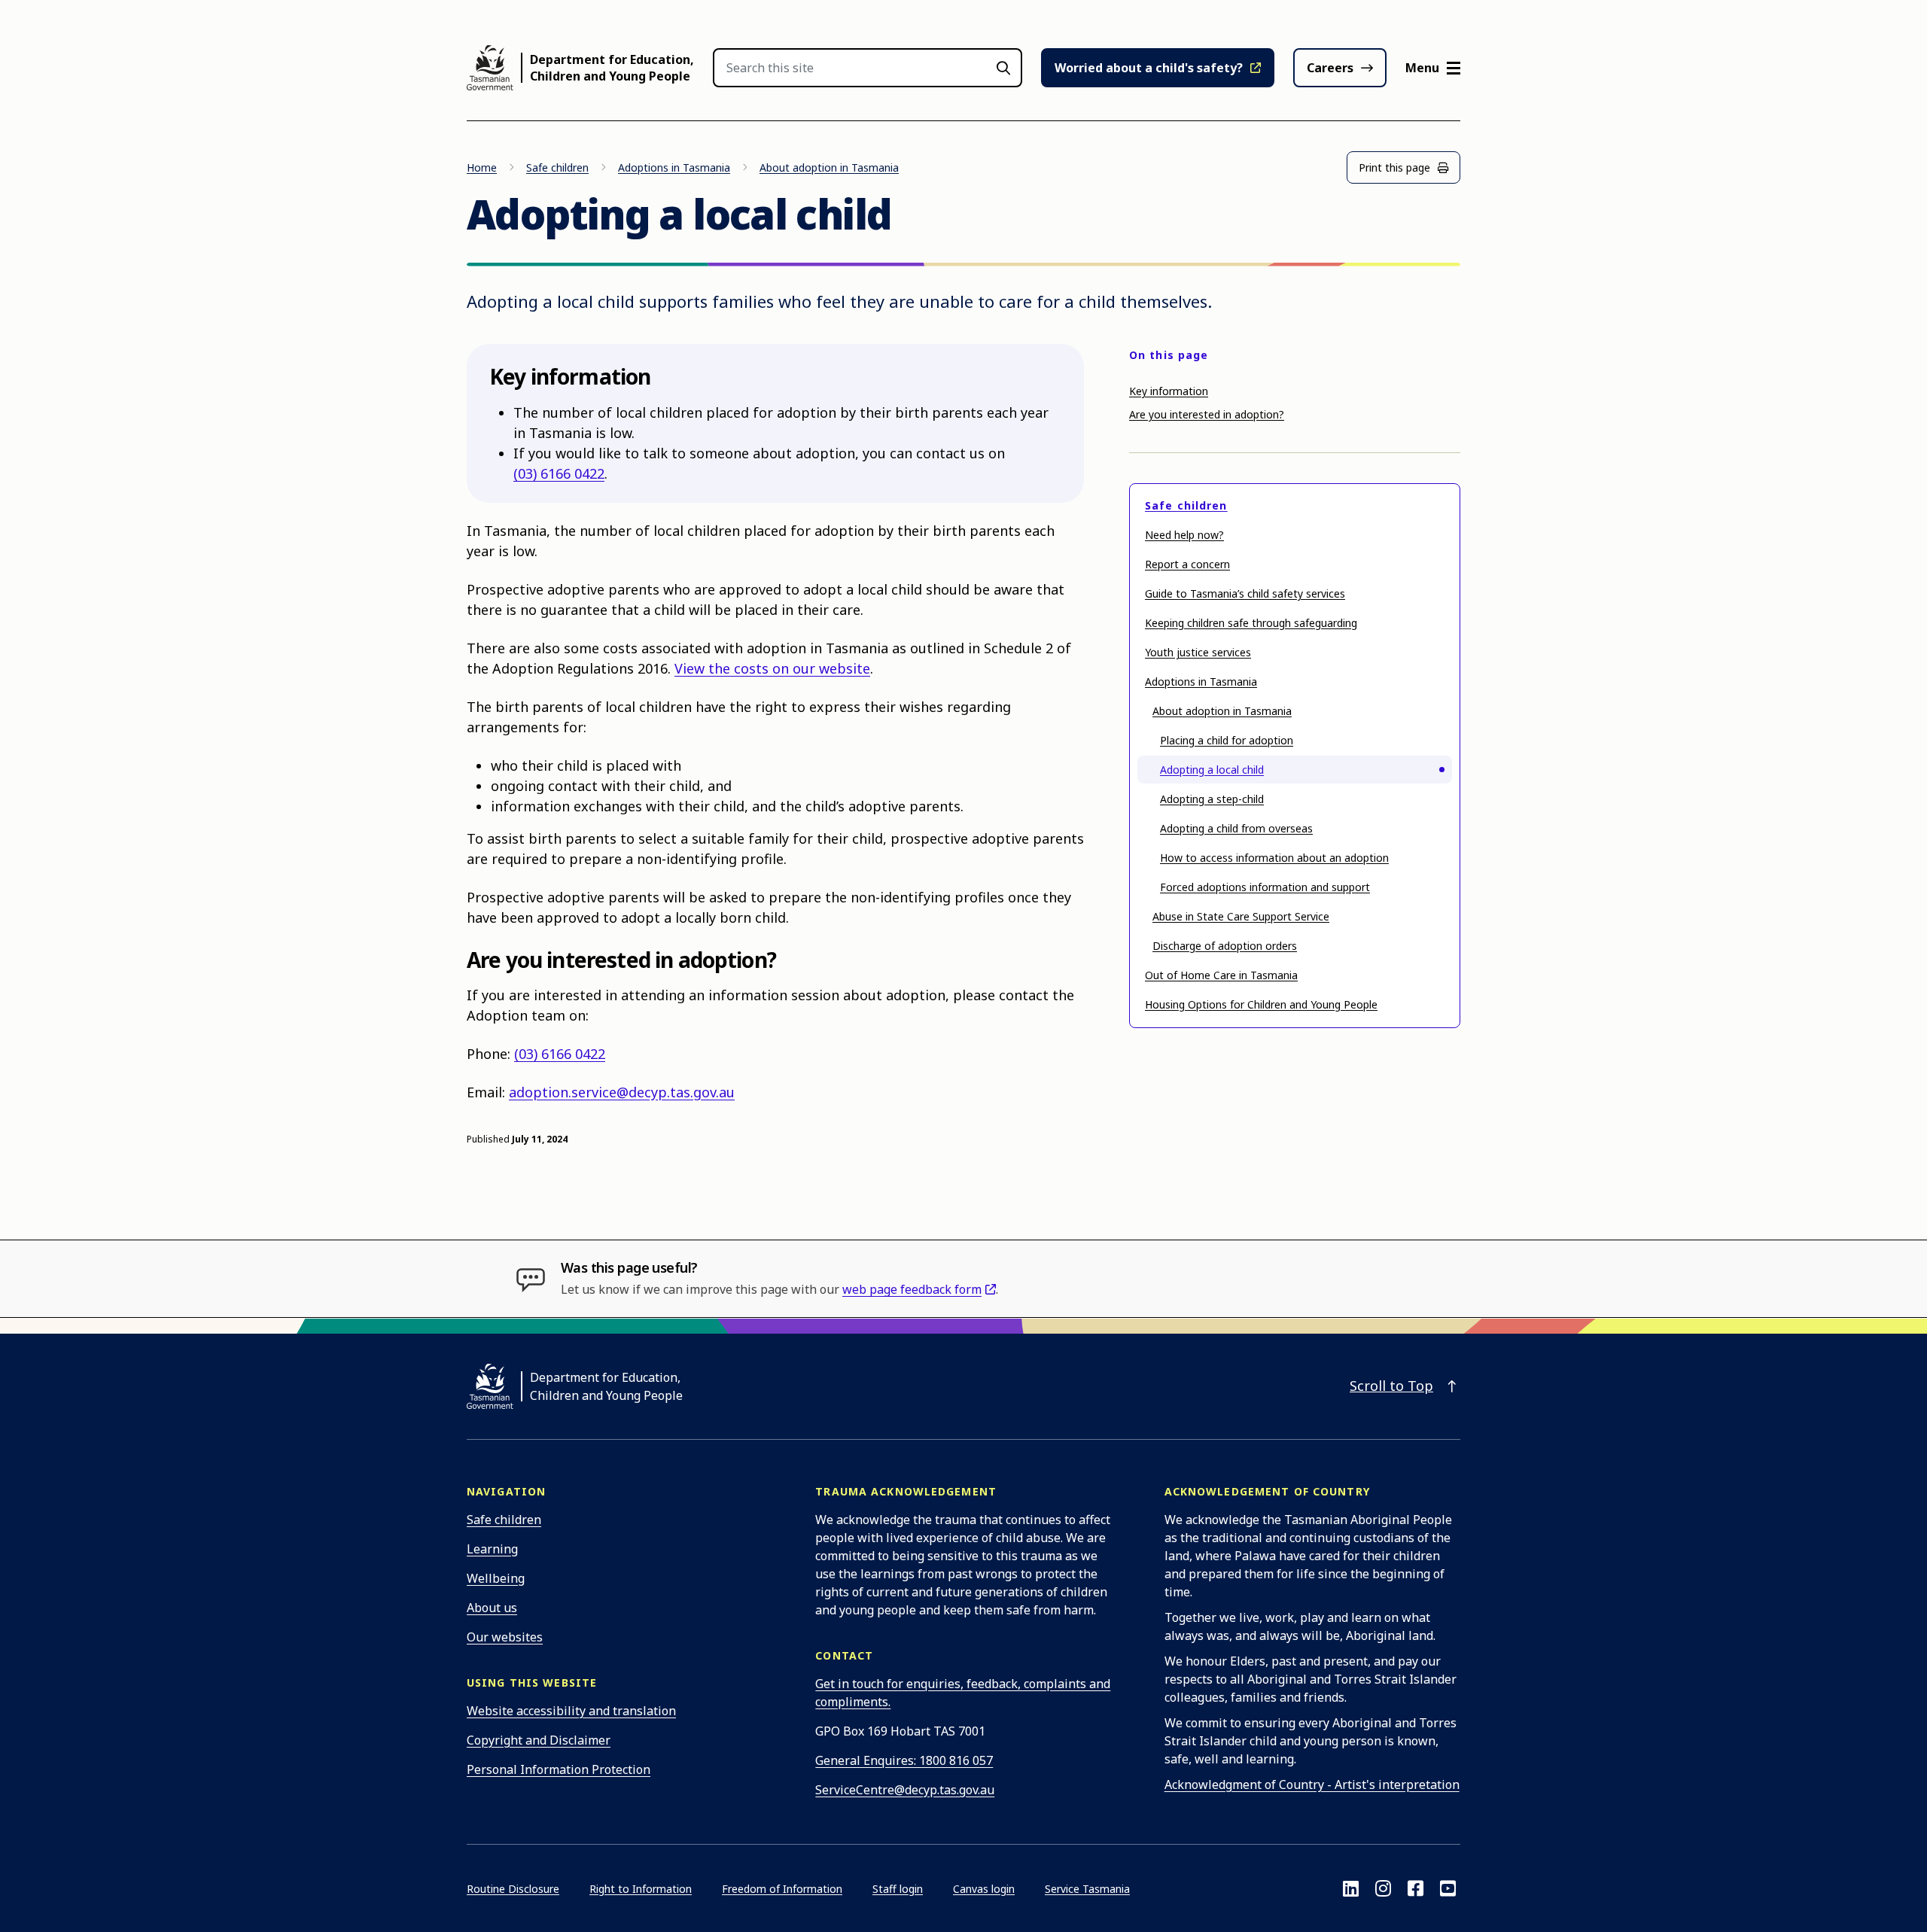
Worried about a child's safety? (1149, 68)
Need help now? (1184, 535)
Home (482, 167)
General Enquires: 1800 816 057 (904, 1760)
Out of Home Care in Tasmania (1221, 975)
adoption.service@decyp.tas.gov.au (622, 1092)
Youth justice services (1198, 652)
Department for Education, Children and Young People (612, 68)
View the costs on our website (772, 668)
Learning (492, 1549)
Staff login (898, 1889)
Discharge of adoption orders (1225, 946)
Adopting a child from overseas (1236, 828)
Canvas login (984, 1889)
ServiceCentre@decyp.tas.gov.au (905, 1790)
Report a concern (1187, 564)
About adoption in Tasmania (829, 167)
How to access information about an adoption (1274, 858)
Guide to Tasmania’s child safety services (1245, 593)
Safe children (557, 167)
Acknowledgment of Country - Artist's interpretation (1312, 1784)
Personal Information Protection (559, 1769)
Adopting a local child (1212, 770)
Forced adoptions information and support (1265, 887)
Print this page (1394, 167)
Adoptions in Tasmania (674, 167)
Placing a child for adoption (1227, 740)
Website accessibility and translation (571, 1711)
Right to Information (641, 1889)
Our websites (505, 1637)
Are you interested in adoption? (1207, 414)
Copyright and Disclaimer (539, 1740)
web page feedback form (912, 1289)
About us (492, 1608)
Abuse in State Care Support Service (1241, 916)
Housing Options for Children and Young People (1261, 1004)
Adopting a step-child (1212, 799)
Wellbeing (496, 1578)
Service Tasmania (1087, 1889)
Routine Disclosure (513, 1889)
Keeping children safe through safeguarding (1251, 623)
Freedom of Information (782, 1889)
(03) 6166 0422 (559, 473)
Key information (1169, 391)
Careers (1330, 68)
